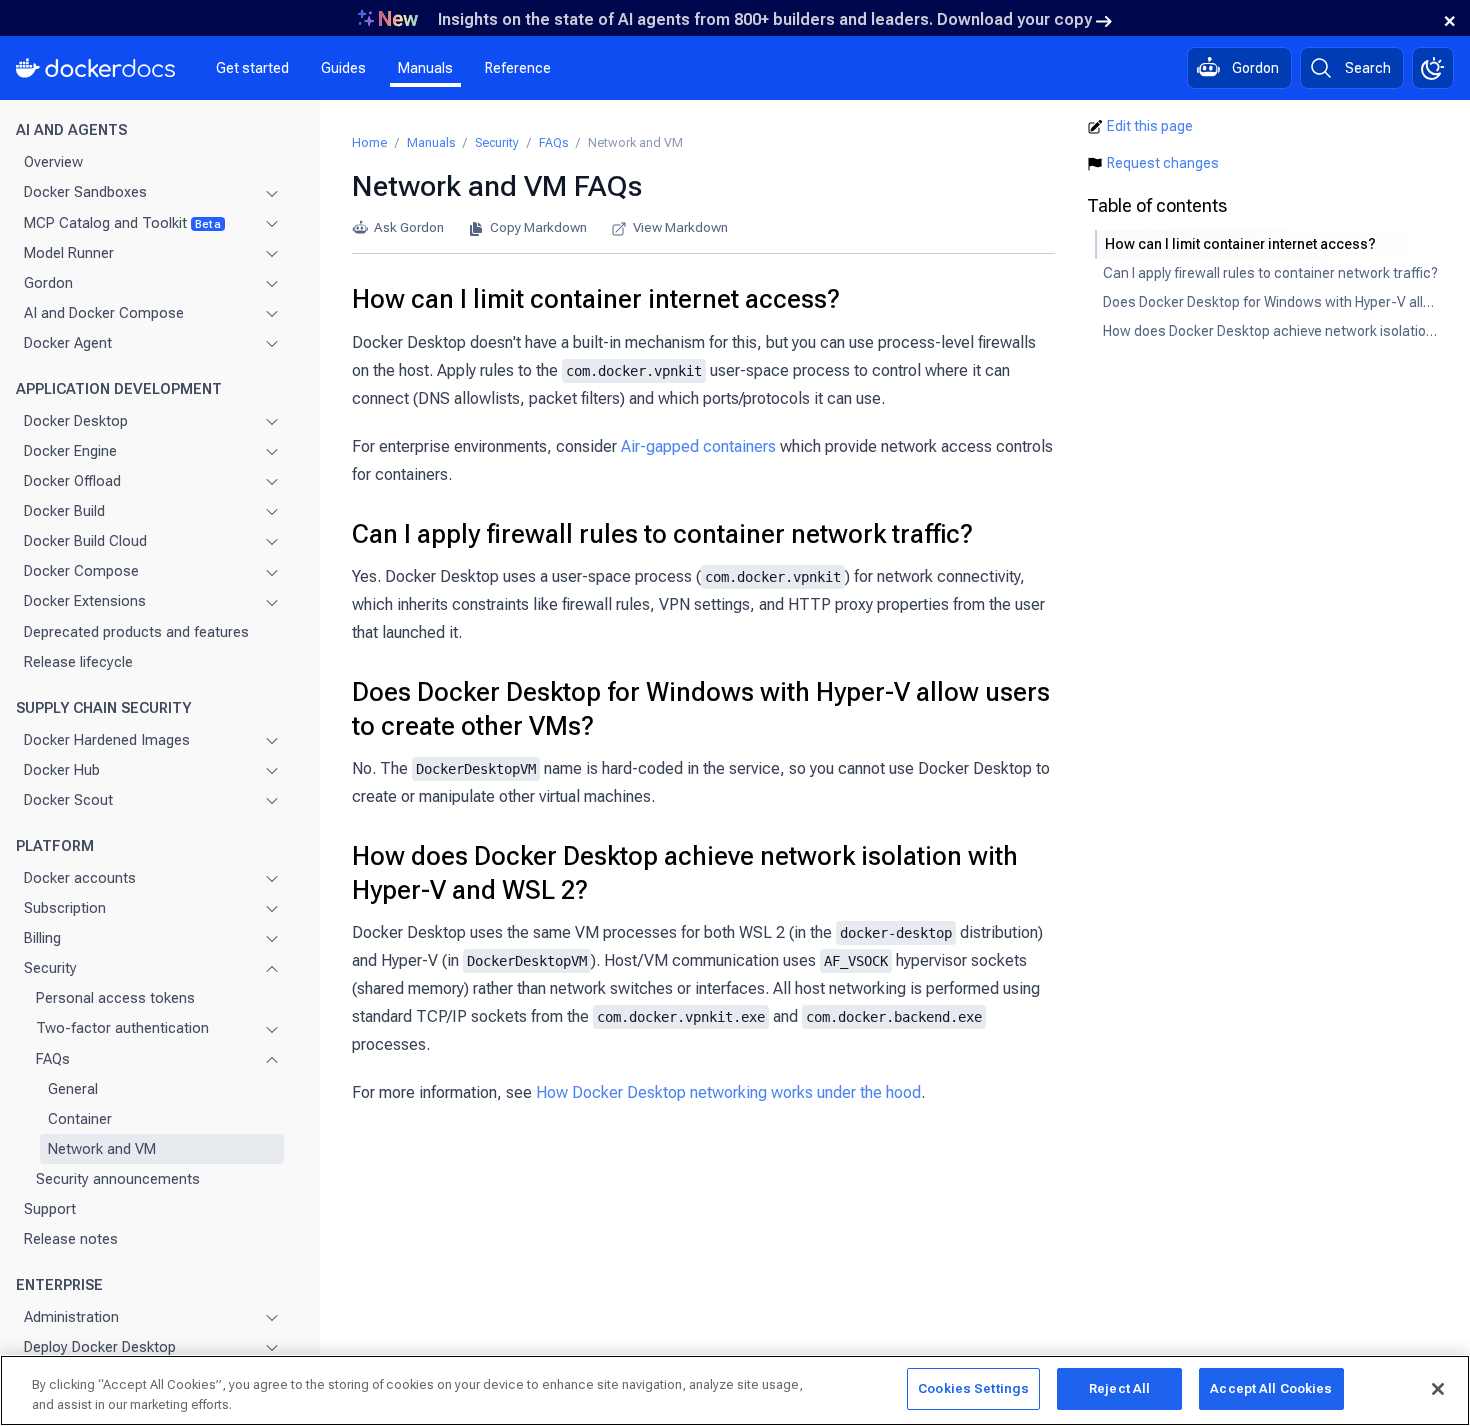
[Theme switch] (1433, 68)
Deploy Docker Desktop (100, 1347)
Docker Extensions (85, 601)
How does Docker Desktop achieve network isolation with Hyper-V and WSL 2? (685, 873)
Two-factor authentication (122, 1028)
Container (80, 1119)
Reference (518, 68)
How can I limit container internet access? (596, 299)
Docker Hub (62, 770)
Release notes (71, 1239)
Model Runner (69, 253)
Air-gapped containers (698, 446)
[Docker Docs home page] (96, 68)
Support (50, 1209)
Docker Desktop (76, 421)
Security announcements (118, 1179)
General (73, 1089)
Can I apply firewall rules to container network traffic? (662, 534)
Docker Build (64, 511)
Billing (42, 938)
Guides (343, 68)
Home (369, 142)
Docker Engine (70, 451)
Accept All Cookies (1271, 1388)
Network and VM (102, 1149)
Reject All (1119, 1388)
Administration (71, 1317)
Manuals (425, 68)
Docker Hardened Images (107, 740)
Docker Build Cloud (85, 541)
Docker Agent (68, 343)
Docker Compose (81, 571)
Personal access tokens (115, 998)
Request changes (1163, 163)
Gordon (48, 283)
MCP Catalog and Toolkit (122, 222)
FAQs (53, 1058)
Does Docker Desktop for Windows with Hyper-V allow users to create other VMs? (701, 709)
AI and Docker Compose (104, 313)
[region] (735, 1390)
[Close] (1438, 1389)
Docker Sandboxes (85, 192)
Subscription (65, 908)
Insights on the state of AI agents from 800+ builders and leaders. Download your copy (765, 19)
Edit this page (1150, 126)
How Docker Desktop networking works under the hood (728, 1092)
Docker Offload (72, 481)
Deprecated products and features (136, 631)
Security (50, 968)
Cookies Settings (973, 1388)
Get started (252, 68)
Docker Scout (68, 800)
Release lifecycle (78, 662)
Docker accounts (80, 878)
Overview (53, 162)
